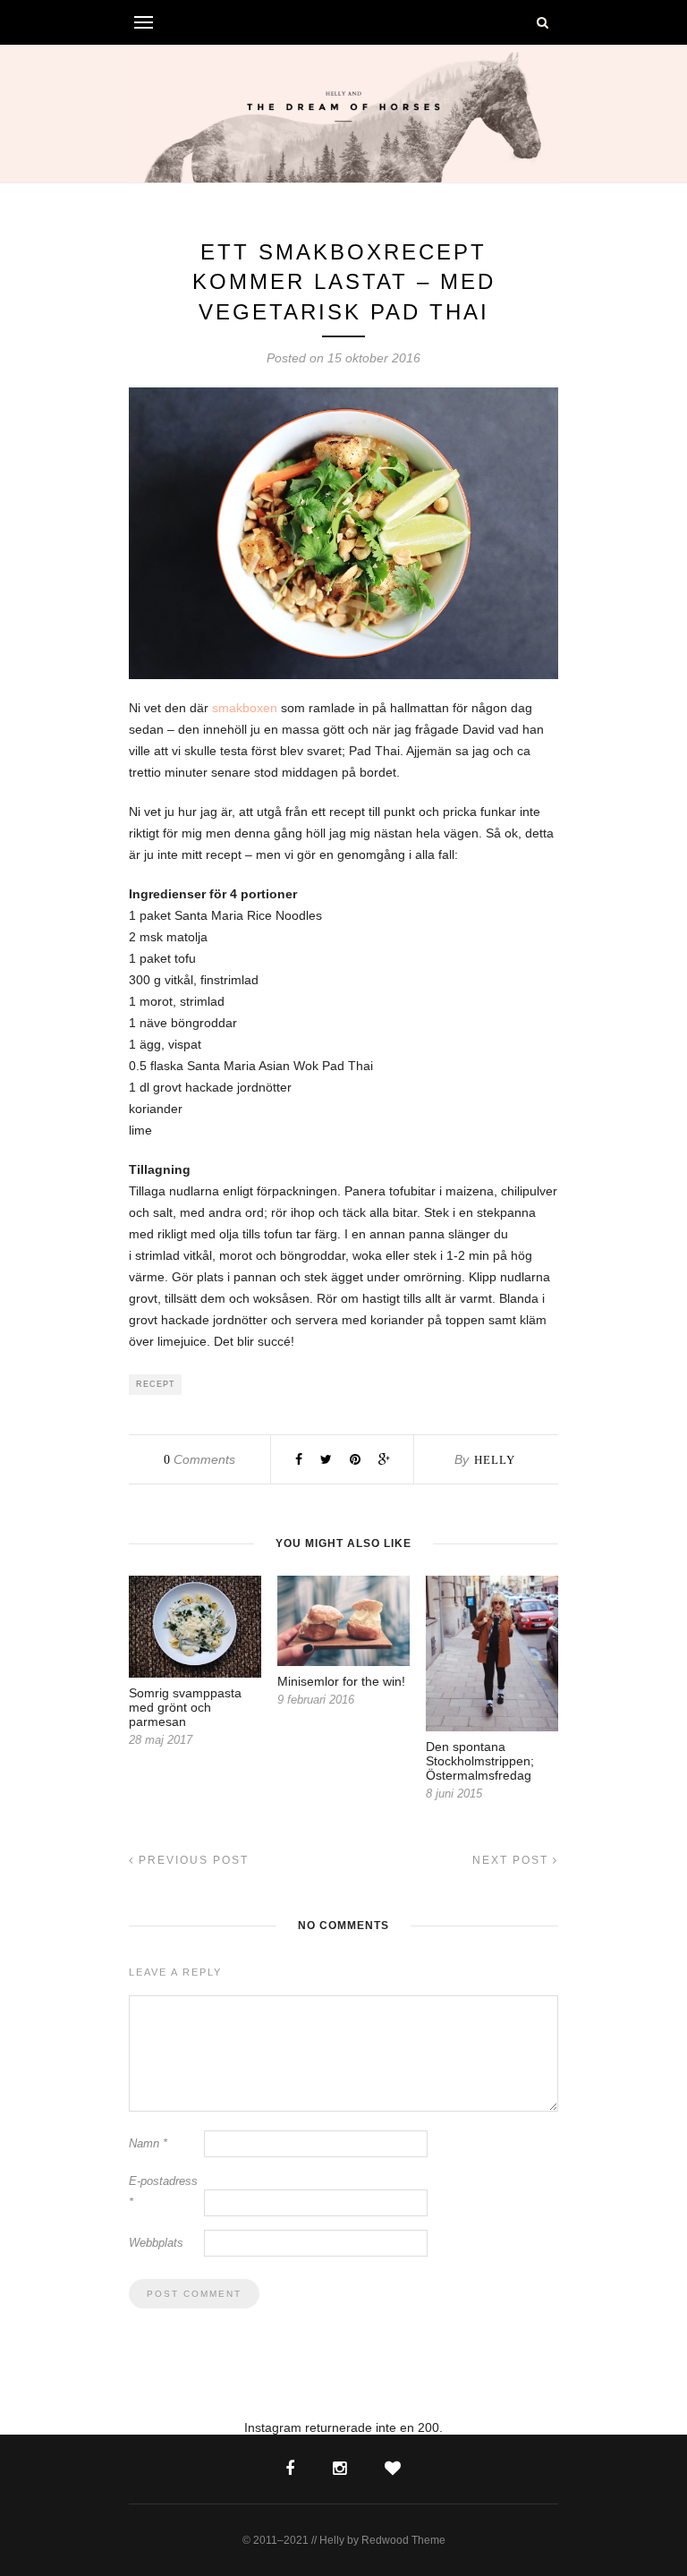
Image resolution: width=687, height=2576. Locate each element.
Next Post (513, 1860)
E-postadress (163, 2192)
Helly (495, 1460)
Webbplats (156, 2243)
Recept (156, 1384)
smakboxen (245, 708)
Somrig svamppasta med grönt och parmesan (185, 1707)
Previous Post (191, 1860)
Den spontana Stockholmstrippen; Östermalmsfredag (480, 1761)
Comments (199, 1459)
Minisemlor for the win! (341, 1681)
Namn (148, 2143)
